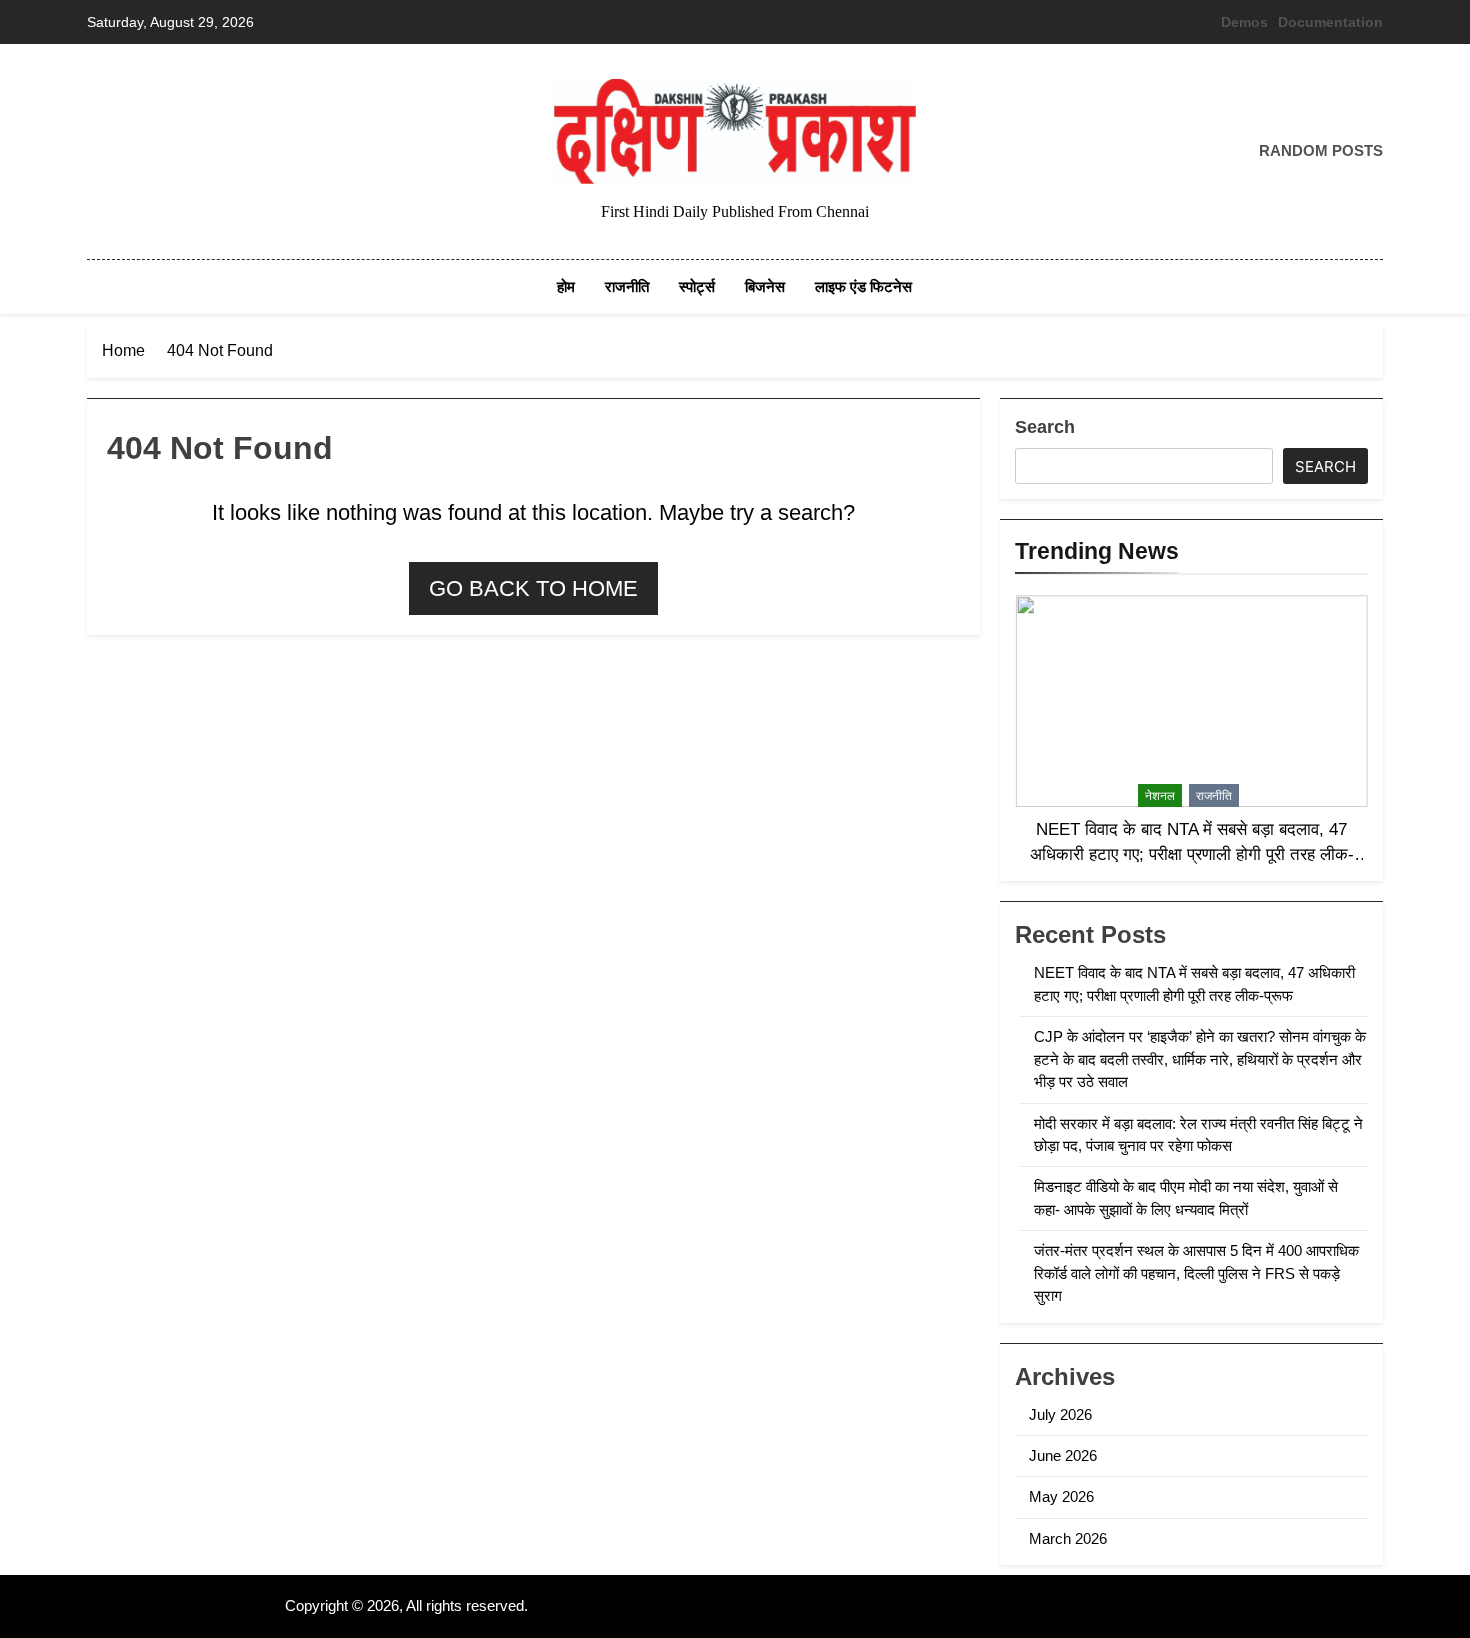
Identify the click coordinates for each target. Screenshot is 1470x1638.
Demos (1244, 22)
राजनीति (627, 286)
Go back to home (533, 588)
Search (1045, 427)
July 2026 (1060, 1414)
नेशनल (1160, 796)
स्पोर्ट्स (697, 286)
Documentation (1330, 22)
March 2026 (1068, 1538)
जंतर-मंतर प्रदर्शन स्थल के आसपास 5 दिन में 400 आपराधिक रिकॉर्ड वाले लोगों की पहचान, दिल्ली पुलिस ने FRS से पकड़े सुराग (1196, 1273)
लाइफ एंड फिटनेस (863, 286)
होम (566, 286)
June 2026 (1063, 1455)
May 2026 (1061, 1496)
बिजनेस (765, 286)
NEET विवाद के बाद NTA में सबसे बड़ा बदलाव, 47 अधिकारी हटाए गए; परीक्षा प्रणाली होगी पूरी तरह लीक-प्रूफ (1192, 854)
